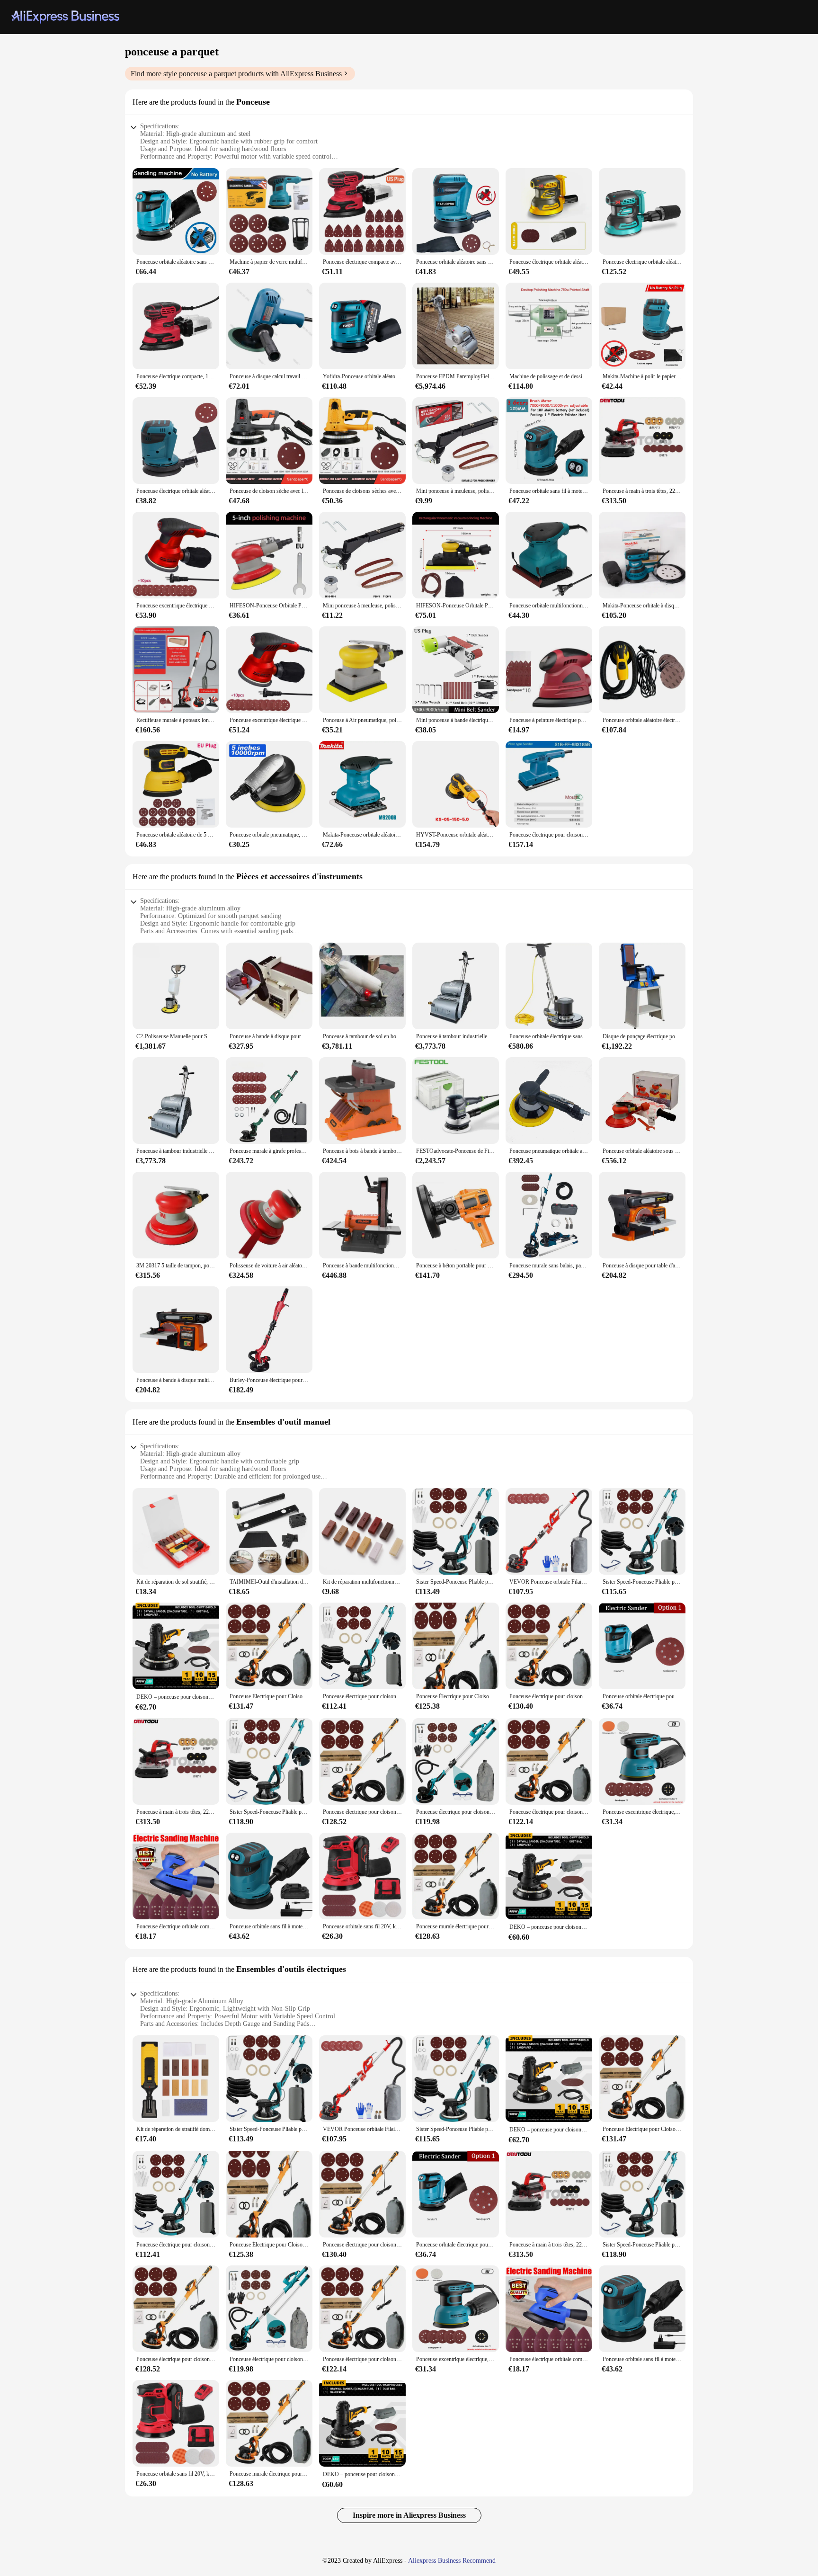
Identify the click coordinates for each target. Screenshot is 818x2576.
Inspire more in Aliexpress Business (409, 2515)
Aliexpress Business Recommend (452, 2561)
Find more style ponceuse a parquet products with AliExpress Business (236, 74)
